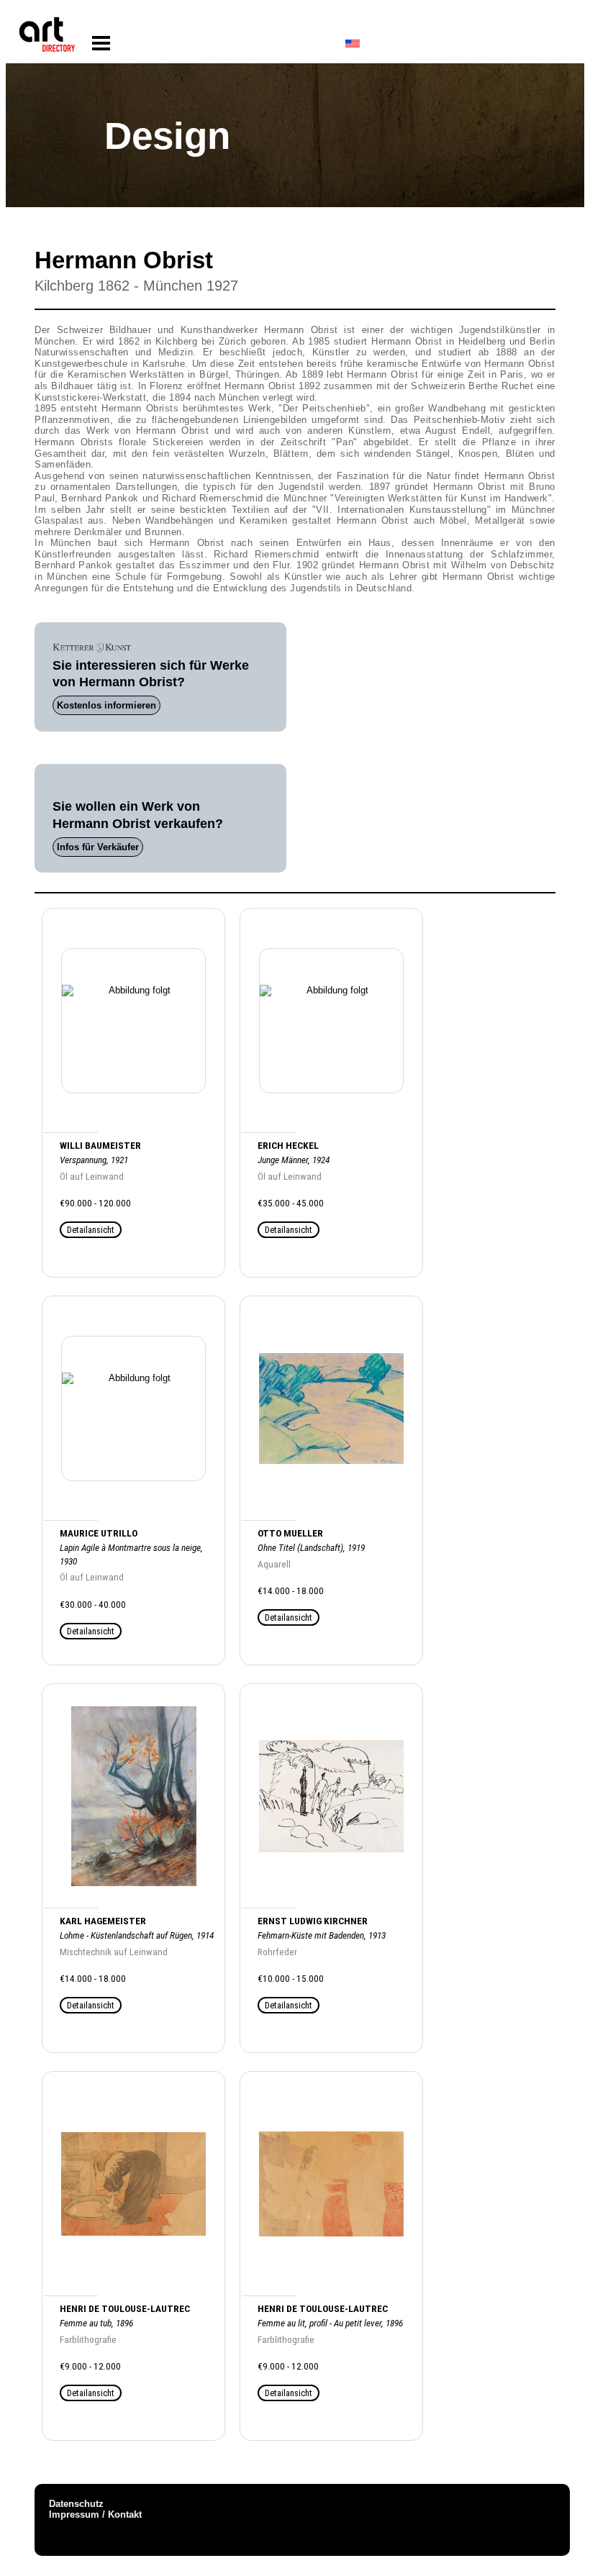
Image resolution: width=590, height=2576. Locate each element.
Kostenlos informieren (106, 705)
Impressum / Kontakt (95, 2514)
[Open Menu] (101, 44)
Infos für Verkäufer (98, 847)
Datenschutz (76, 2504)
